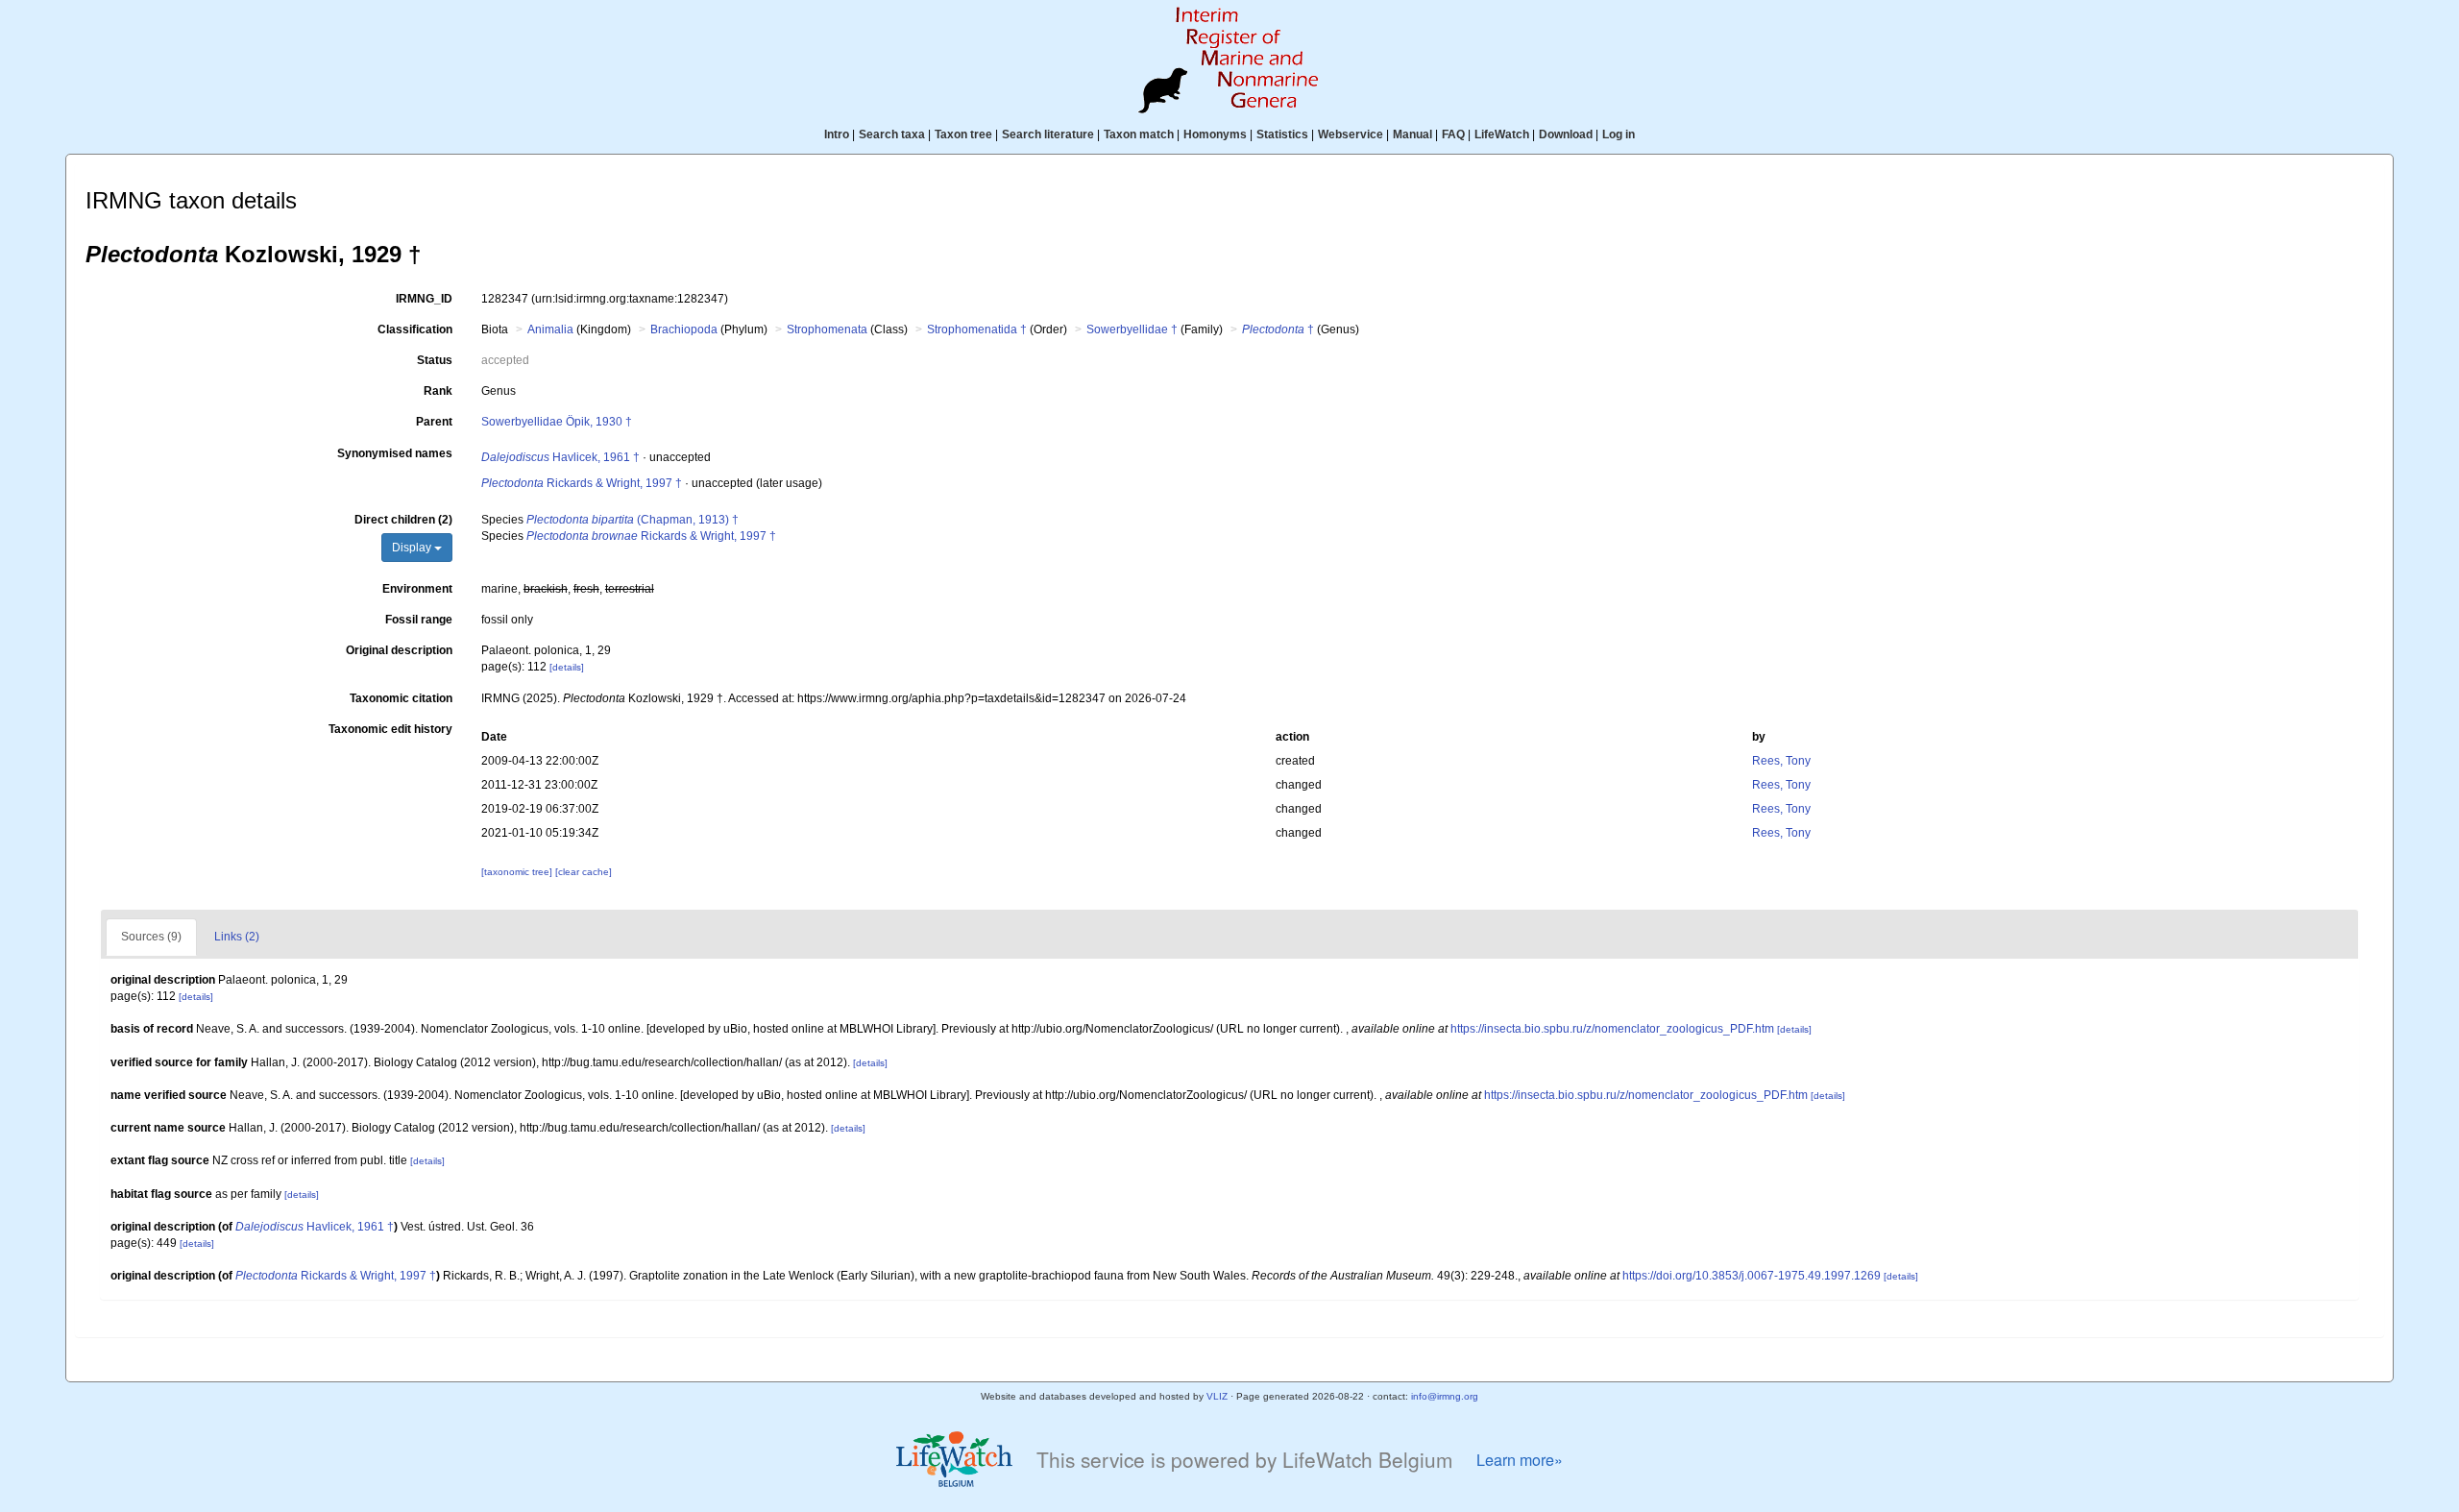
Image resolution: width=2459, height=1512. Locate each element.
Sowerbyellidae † (1132, 329)
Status (435, 360)
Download (1566, 134)
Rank (438, 391)
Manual (1412, 134)
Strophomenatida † (977, 329)
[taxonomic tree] (518, 872)
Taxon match (1139, 134)
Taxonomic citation (401, 698)
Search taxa (892, 134)
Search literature (1048, 134)
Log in (1619, 134)
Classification (415, 329)
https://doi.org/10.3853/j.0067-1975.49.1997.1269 (1752, 1276)
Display (413, 548)
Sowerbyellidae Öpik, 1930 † (557, 422)
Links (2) (237, 937)
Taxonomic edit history (390, 729)
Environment (417, 589)
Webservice (1351, 134)
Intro (837, 134)
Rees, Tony (1781, 761)
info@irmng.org (1445, 1396)
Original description (399, 650)
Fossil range (419, 620)
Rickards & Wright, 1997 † (582, 483)
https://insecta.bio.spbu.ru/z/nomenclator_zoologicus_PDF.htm (1612, 1029)
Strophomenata (827, 329)
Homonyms (1215, 134)
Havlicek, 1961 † (560, 457)
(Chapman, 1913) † (633, 520)
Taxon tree (963, 134)
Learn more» (1520, 1460)
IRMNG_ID (424, 299)
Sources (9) (151, 937)
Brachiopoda (684, 329)
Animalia (550, 329)
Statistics (1282, 134)
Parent (434, 422)
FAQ (1453, 134)
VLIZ (1217, 1396)
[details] (567, 667)
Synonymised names (395, 453)
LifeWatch (1502, 134)
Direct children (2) (403, 520)
